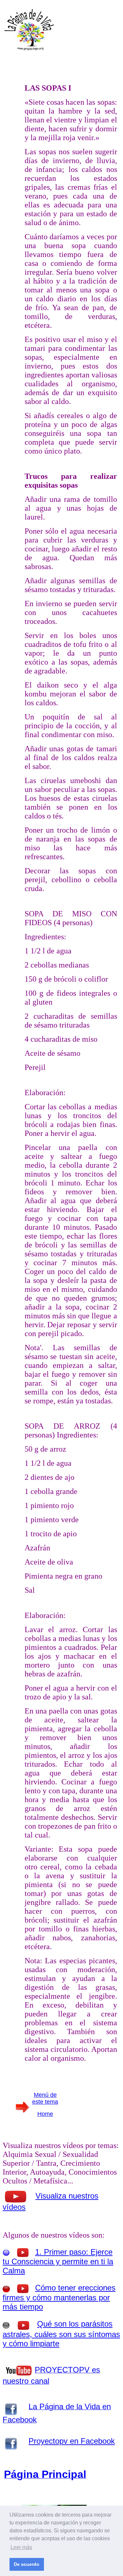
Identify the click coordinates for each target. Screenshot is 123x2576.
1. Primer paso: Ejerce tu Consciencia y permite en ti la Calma (58, 2261)
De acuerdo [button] (27, 2564)
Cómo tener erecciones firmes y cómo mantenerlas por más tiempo (59, 2297)
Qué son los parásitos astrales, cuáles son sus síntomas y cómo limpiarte (61, 2334)
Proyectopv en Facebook (72, 2441)
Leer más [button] (21, 2547)
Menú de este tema (45, 2098)
